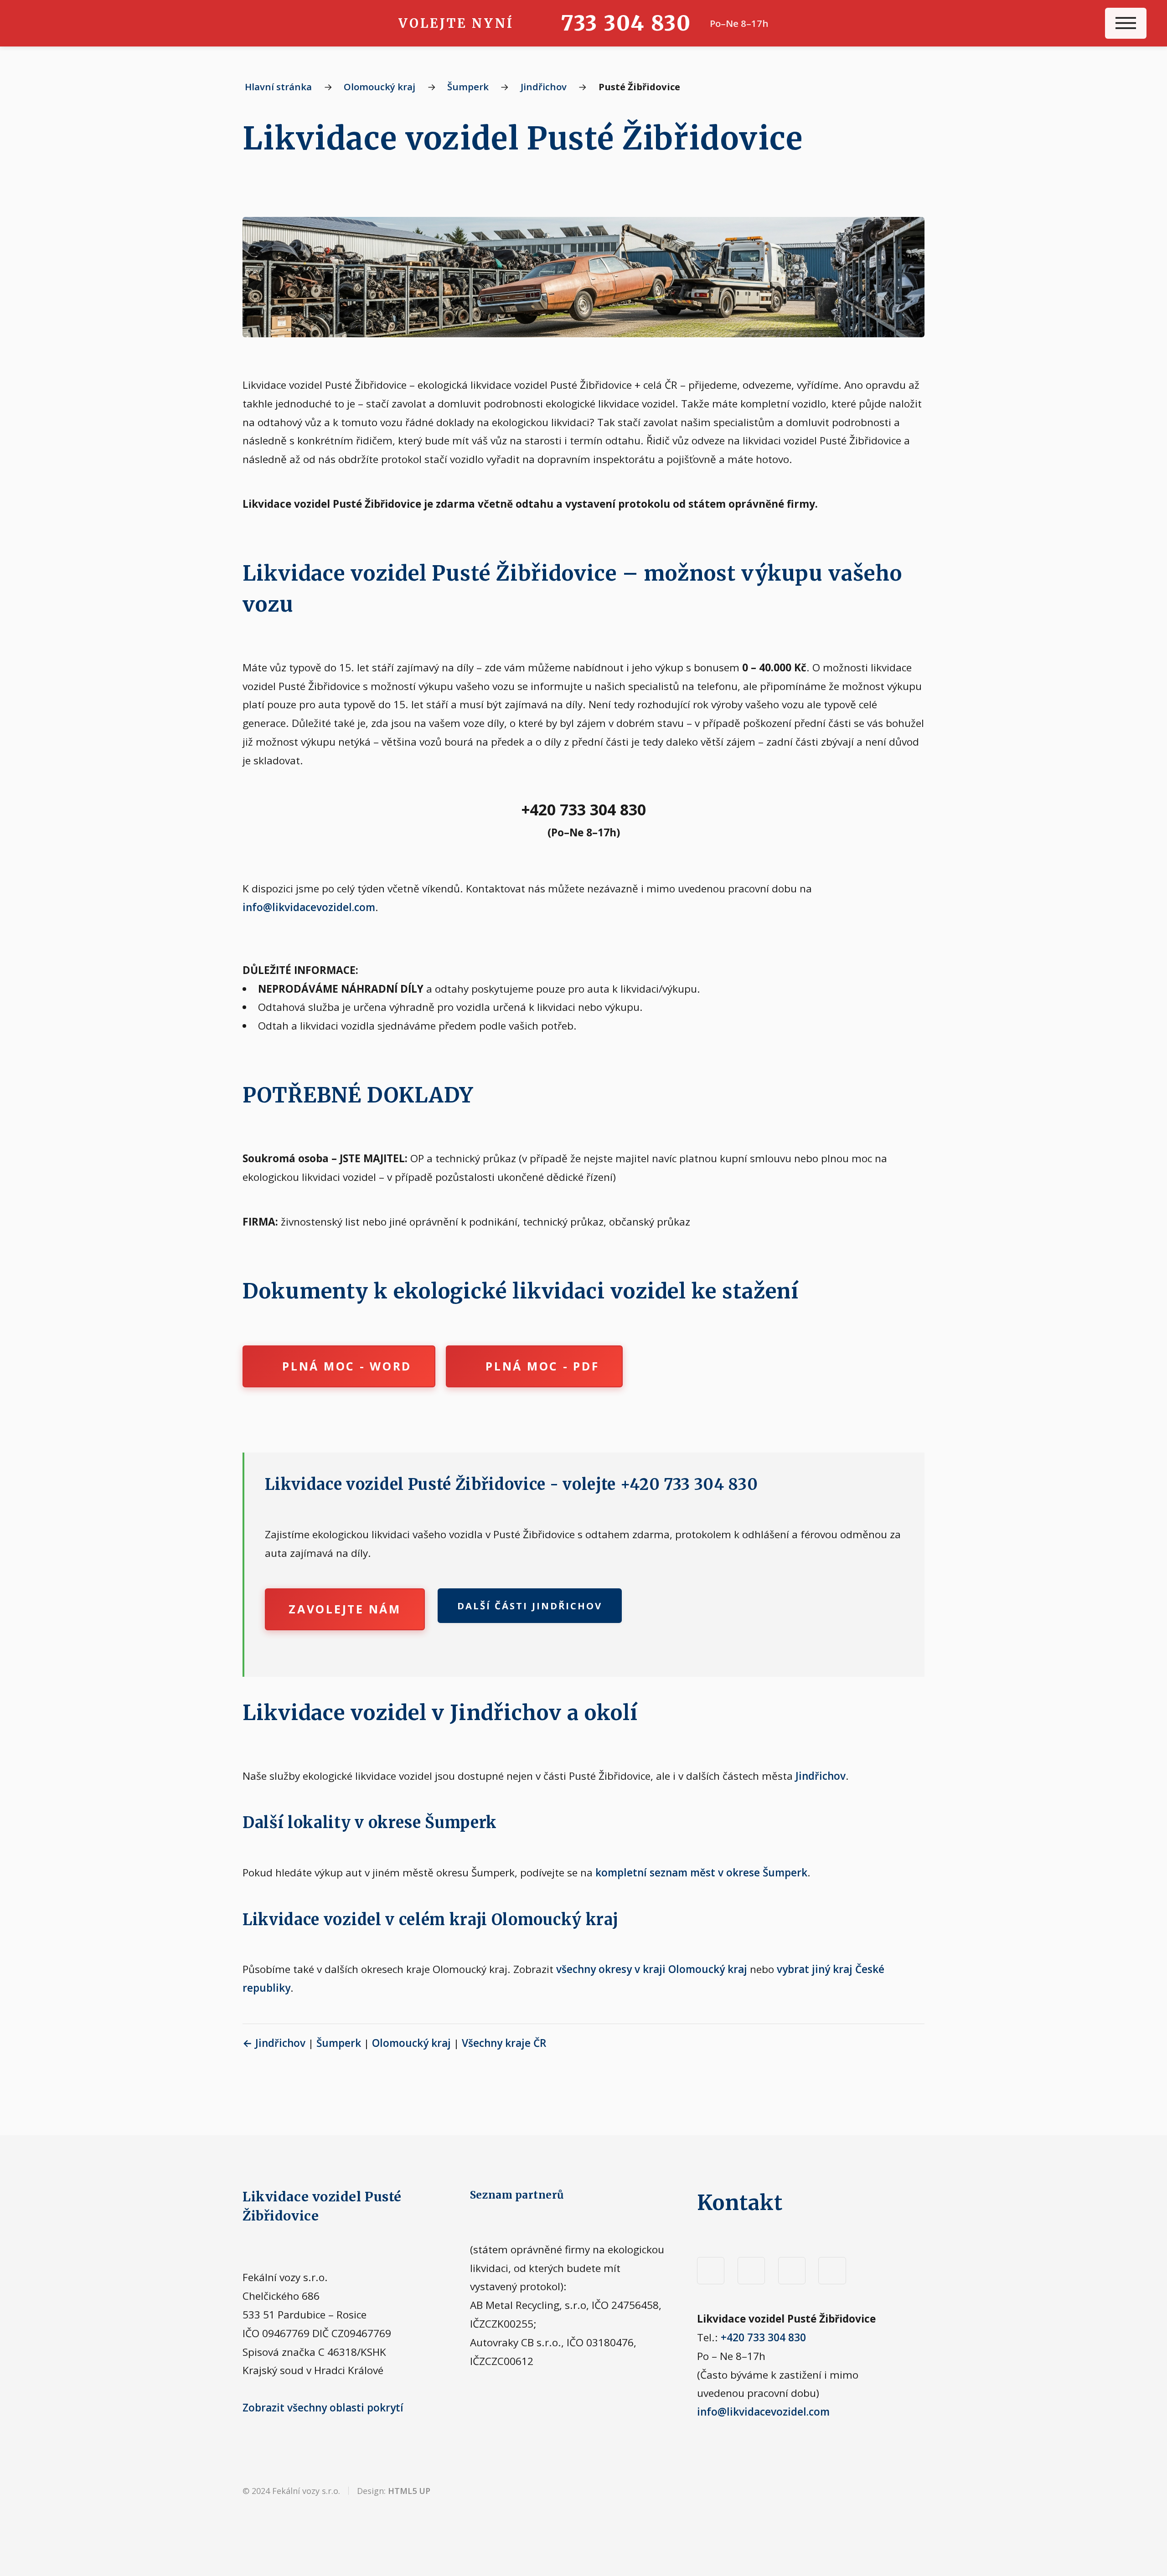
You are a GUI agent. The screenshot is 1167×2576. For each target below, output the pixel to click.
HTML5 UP (409, 2491)
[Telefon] (792, 2271)
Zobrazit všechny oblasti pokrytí (323, 2408)
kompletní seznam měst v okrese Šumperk (701, 1873)
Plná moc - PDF (542, 1366)
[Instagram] (751, 2271)
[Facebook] (711, 2271)
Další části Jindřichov (530, 1606)
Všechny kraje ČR (504, 2043)
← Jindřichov (274, 2043)
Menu (1126, 23)
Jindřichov (544, 87)
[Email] (832, 2271)
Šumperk (468, 87)
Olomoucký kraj (380, 87)
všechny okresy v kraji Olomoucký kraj (652, 1969)
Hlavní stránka (278, 87)
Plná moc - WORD (347, 1366)
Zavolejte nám (345, 1609)
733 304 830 (626, 23)
